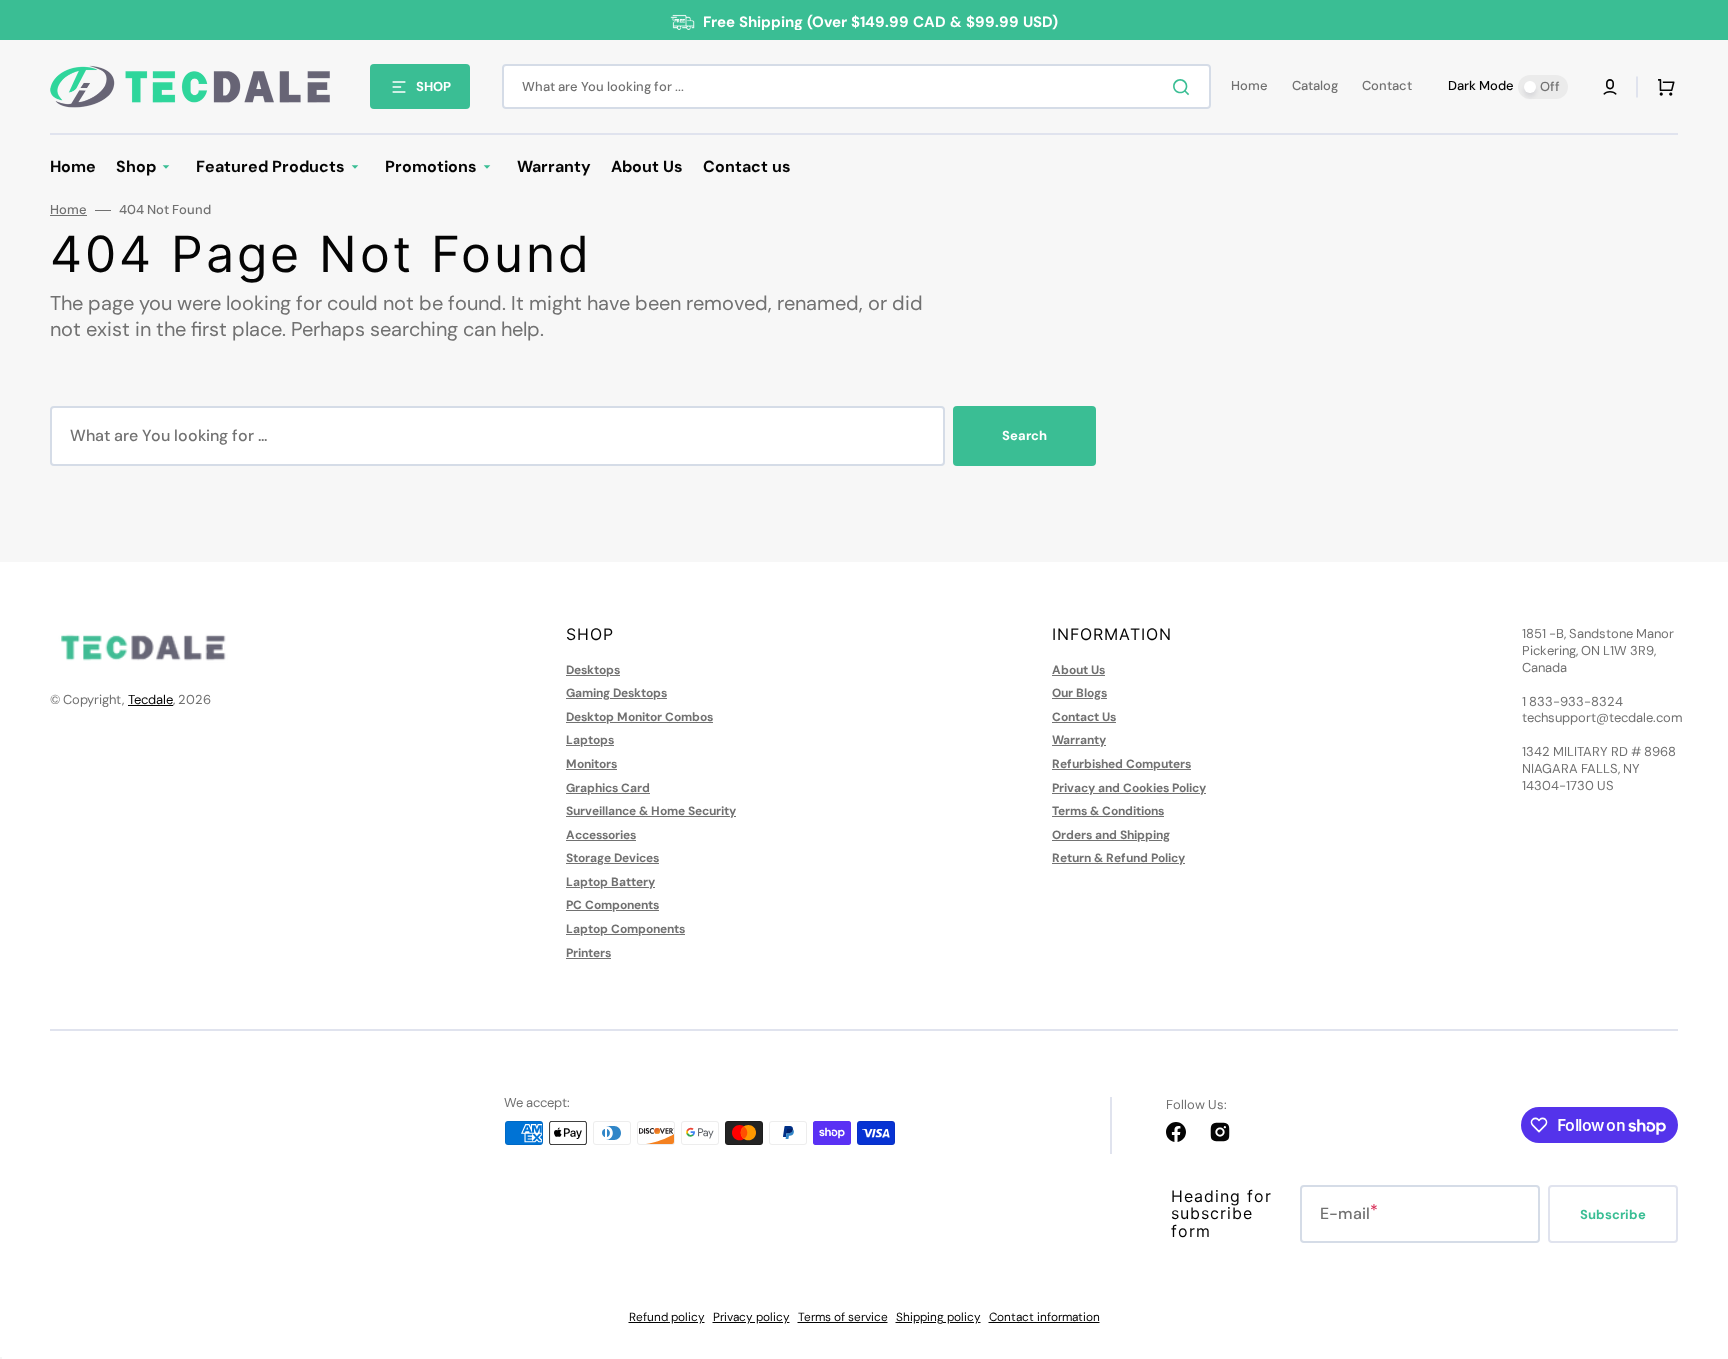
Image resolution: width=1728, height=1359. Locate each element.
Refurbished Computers (1121, 764)
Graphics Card (608, 788)
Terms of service (843, 1317)
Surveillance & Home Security (651, 811)
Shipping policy (938, 1317)
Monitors (591, 764)
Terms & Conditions (1108, 811)
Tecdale (150, 699)
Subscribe (1613, 1214)
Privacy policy (751, 1317)
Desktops (593, 670)
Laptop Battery (610, 882)
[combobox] (856, 86)
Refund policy (667, 1317)
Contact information (1044, 1317)
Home (68, 210)
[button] (1610, 87)
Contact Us (1084, 717)
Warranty (1079, 740)
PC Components (612, 905)
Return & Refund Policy (1118, 858)
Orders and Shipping (1111, 835)
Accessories (601, 835)
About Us (1078, 670)
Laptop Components (625, 929)
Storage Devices (612, 858)
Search (1024, 435)
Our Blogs (1079, 693)
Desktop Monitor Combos (639, 717)
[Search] (1185, 87)
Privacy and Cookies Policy (1129, 788)
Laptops (590, 740)
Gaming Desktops (616, 693)
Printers (588, 953)
